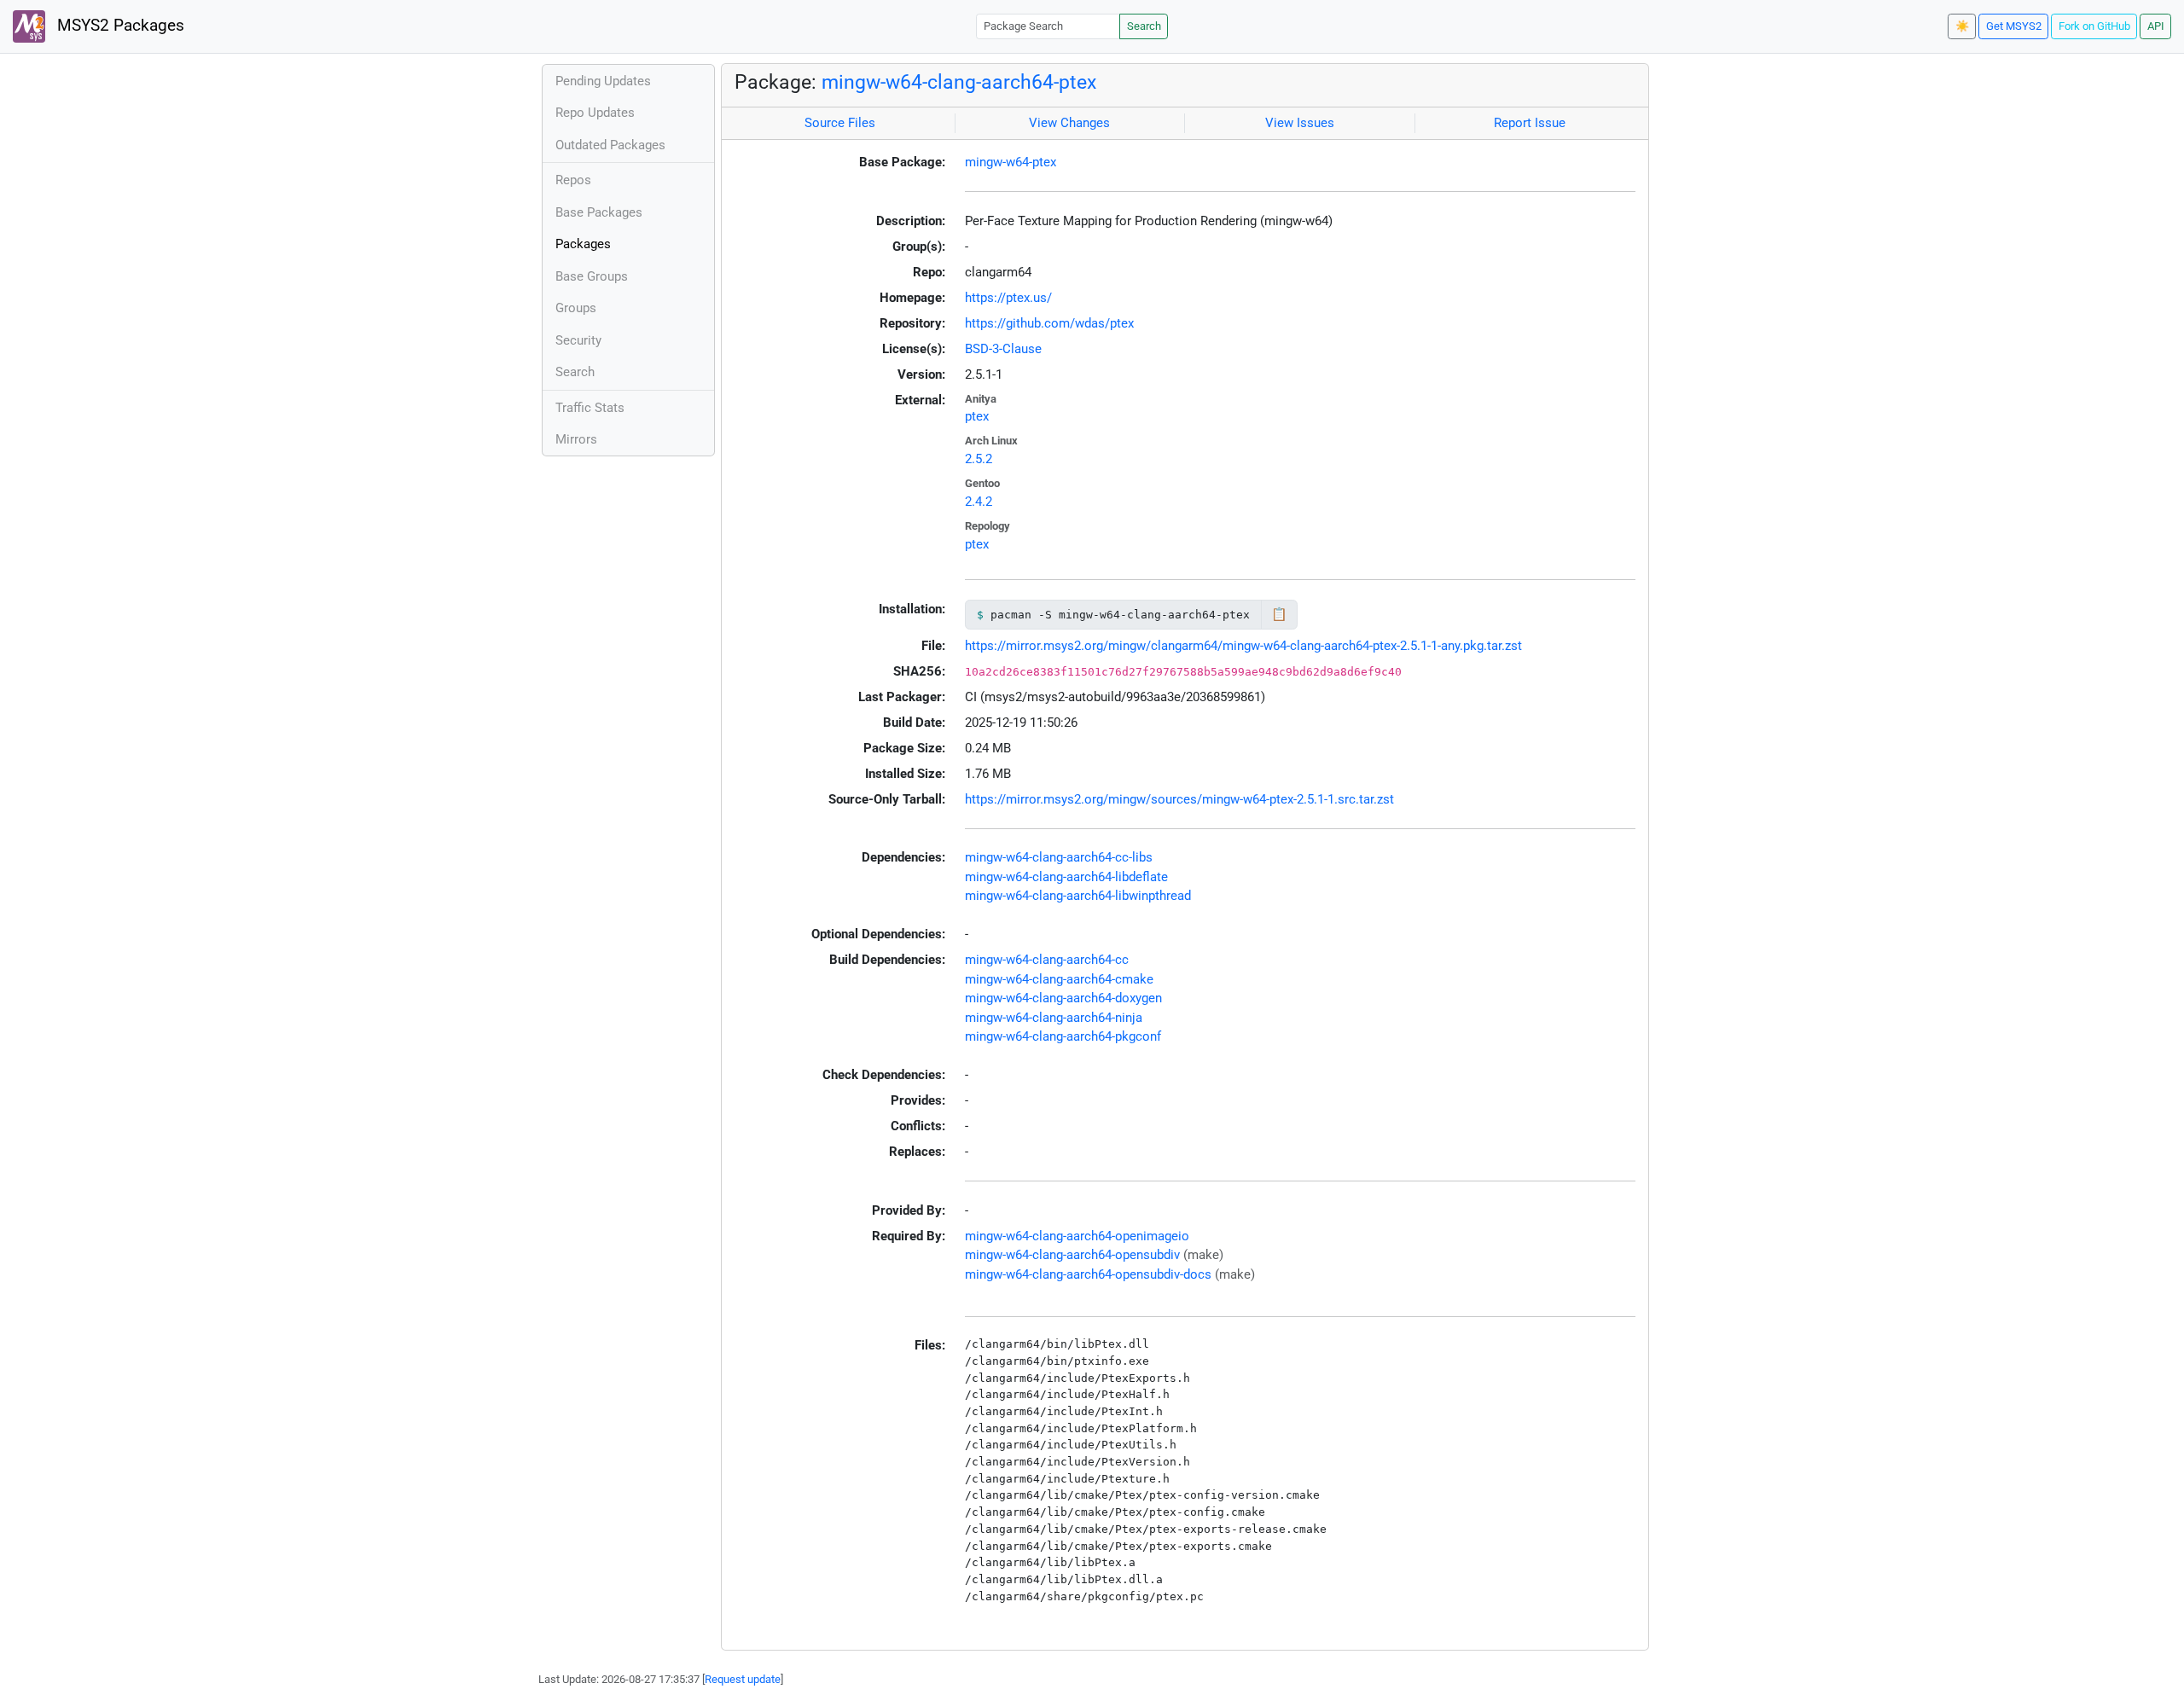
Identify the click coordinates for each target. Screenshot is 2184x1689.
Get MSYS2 (2014, 26)
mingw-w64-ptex (1011, 162)
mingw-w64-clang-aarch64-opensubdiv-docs (1088, 1274)
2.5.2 (979, 459)
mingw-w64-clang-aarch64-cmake (1059, 979)
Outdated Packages (610, 145)
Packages (583, 244)
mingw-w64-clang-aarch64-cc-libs (1059, 857)
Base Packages (599, 212)
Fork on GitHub (2094, 26)
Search (1144, 26)
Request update (743, 1679)
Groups (576, 308)
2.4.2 (979, 502)
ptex (977, 416)
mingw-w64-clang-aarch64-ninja (1054, 1018)
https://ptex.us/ (1008, 298)
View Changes (1069, 123)
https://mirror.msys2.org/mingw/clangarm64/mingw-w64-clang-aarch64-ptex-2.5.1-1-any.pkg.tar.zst (1243, 646)
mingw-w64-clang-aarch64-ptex (959, 82)
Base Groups (592, 276)
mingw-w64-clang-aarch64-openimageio (1077, 1236)
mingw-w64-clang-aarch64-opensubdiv (1072, 1255)
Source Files (840, 123)
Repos (573, 180)
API (2156, 26)
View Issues (1300, 123)
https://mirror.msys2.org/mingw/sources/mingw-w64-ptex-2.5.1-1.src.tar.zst (1179, 799)
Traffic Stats (590, 408)
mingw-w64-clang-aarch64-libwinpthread (1078, 896)
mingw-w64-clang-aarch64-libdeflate (1066, 877)
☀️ (1962, 26)
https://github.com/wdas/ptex (1049, 323)
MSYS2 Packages (119, 26)
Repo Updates (595, 113)
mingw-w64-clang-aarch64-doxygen (1063, 998)
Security (578, 340)
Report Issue (1530, 123)
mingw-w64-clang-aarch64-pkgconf (1063, 1036)
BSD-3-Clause (1003, 349)
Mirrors (576, 439)
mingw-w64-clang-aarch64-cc (1047, 960)
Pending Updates (603, 81)
